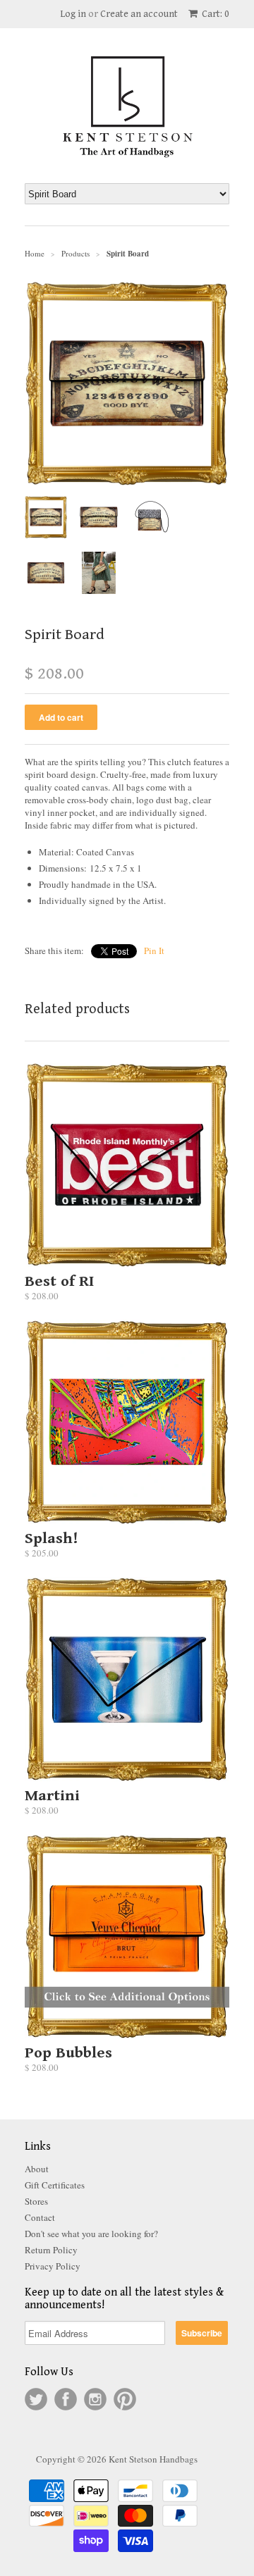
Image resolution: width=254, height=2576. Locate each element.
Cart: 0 (214, 14)
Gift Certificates (55, 2185)
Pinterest (125, 2399)
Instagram (95, 2399)
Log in (73, 14)
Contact (40, 2217)
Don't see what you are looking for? (91, 2234)
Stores (36, 2201)
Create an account (139, 14)
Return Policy (51, 2250)
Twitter (36, 2399)
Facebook (66, 2399)
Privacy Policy (53, 2266)
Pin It (154, 950)
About (37, 2169)
